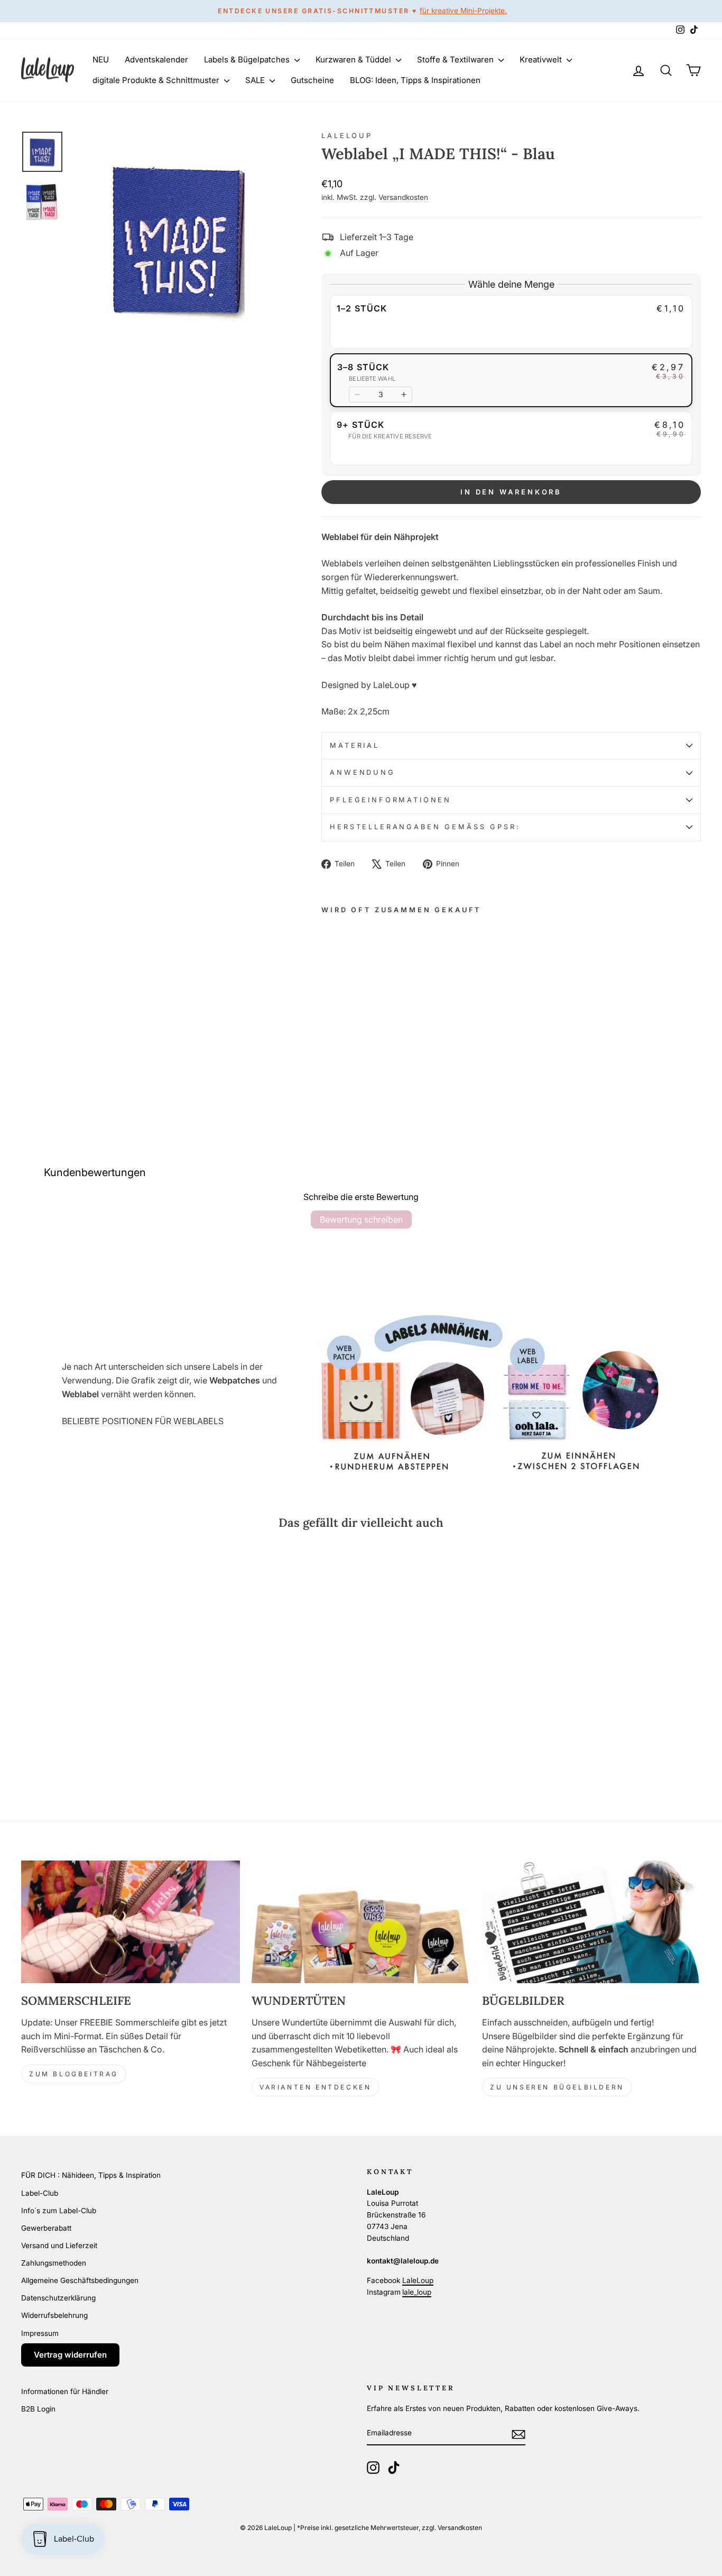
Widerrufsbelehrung (54, 2315)
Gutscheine (312, 80)
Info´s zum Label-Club (59, 2211)
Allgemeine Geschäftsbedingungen (80, 2280)
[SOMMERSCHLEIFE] (131, 1922)
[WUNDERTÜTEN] (361, 1922)
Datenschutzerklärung (58, 2298)
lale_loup (417, 2292)
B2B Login (38, 2409)
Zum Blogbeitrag (74, 2074)
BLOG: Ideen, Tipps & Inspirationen (415, 80)
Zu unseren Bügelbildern (557, 2087)
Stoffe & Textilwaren (456, 59)
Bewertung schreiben (361, 1220)
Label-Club (40, 2193)
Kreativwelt (542, 59)
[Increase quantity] (404, 395)
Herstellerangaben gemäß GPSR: (425, 827)
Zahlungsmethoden (54, 2263)
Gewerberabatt (46, 2228)
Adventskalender (156, 59)
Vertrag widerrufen (70, 2355)
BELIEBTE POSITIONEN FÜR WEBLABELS (143, 1421)
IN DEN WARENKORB (511, 492)
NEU (101, 59)
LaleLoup (347, 136)
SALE (256, 80)
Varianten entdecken (315, 2087)
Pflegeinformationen (391, 800)
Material (355, 745)
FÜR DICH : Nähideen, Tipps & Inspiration (91, 2175)
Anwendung (363, 772)
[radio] (511, 322)
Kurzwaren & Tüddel (354, 59)
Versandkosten (403, 197)
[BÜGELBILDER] (591, 1922)
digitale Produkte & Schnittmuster (157, 80)
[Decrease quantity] (357, 395)
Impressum (40, 2333)
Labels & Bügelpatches (248, 59)
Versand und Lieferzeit (59, 2245)
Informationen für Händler (65, 2391)
